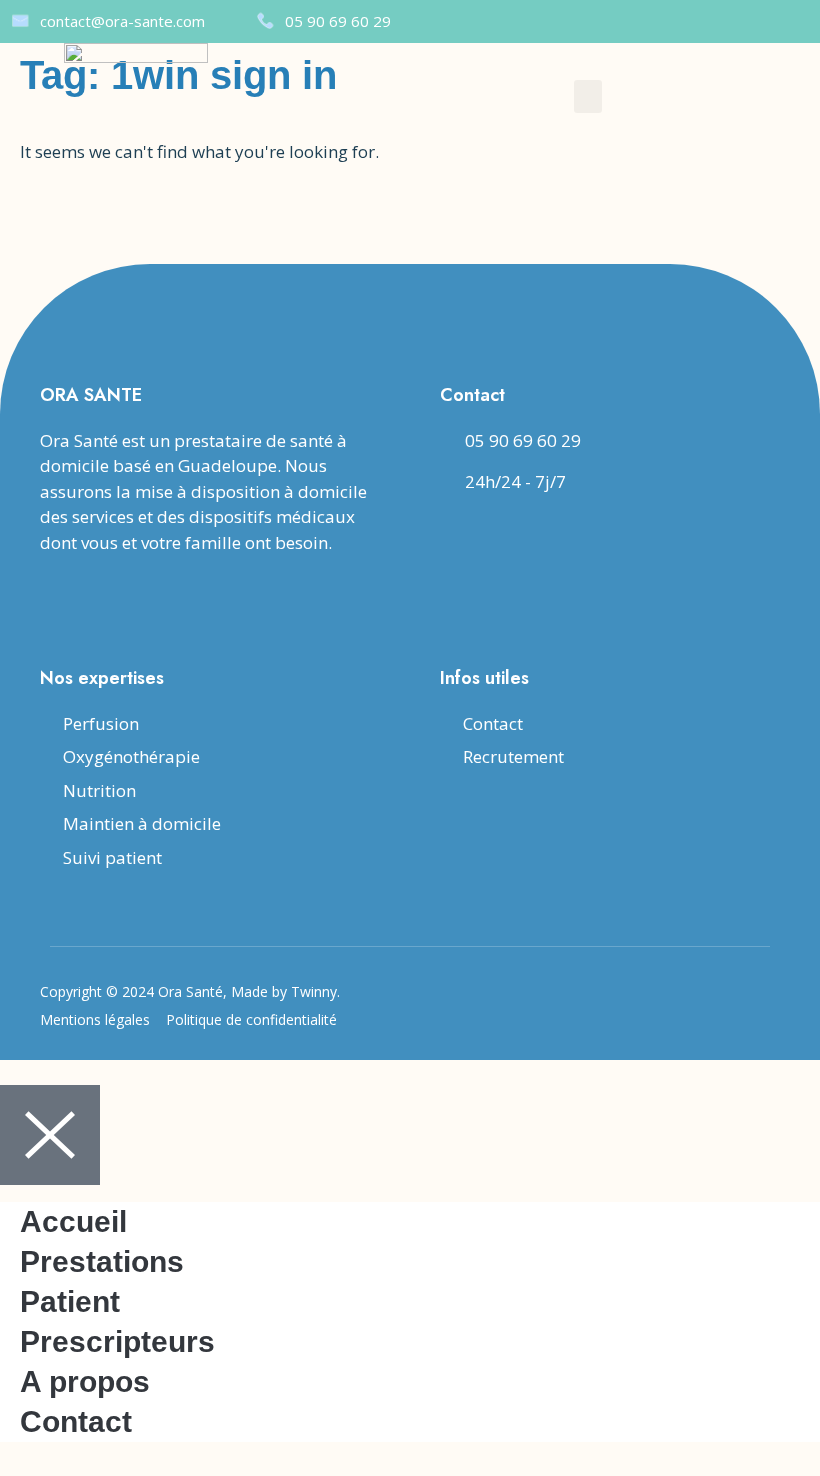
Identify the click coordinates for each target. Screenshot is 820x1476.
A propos (85, 1381)
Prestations (102, 1261)
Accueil (73, 1221)
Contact (76, 1421)
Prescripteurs (117, 1341)
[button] (588, 96)
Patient (70, 1301)
